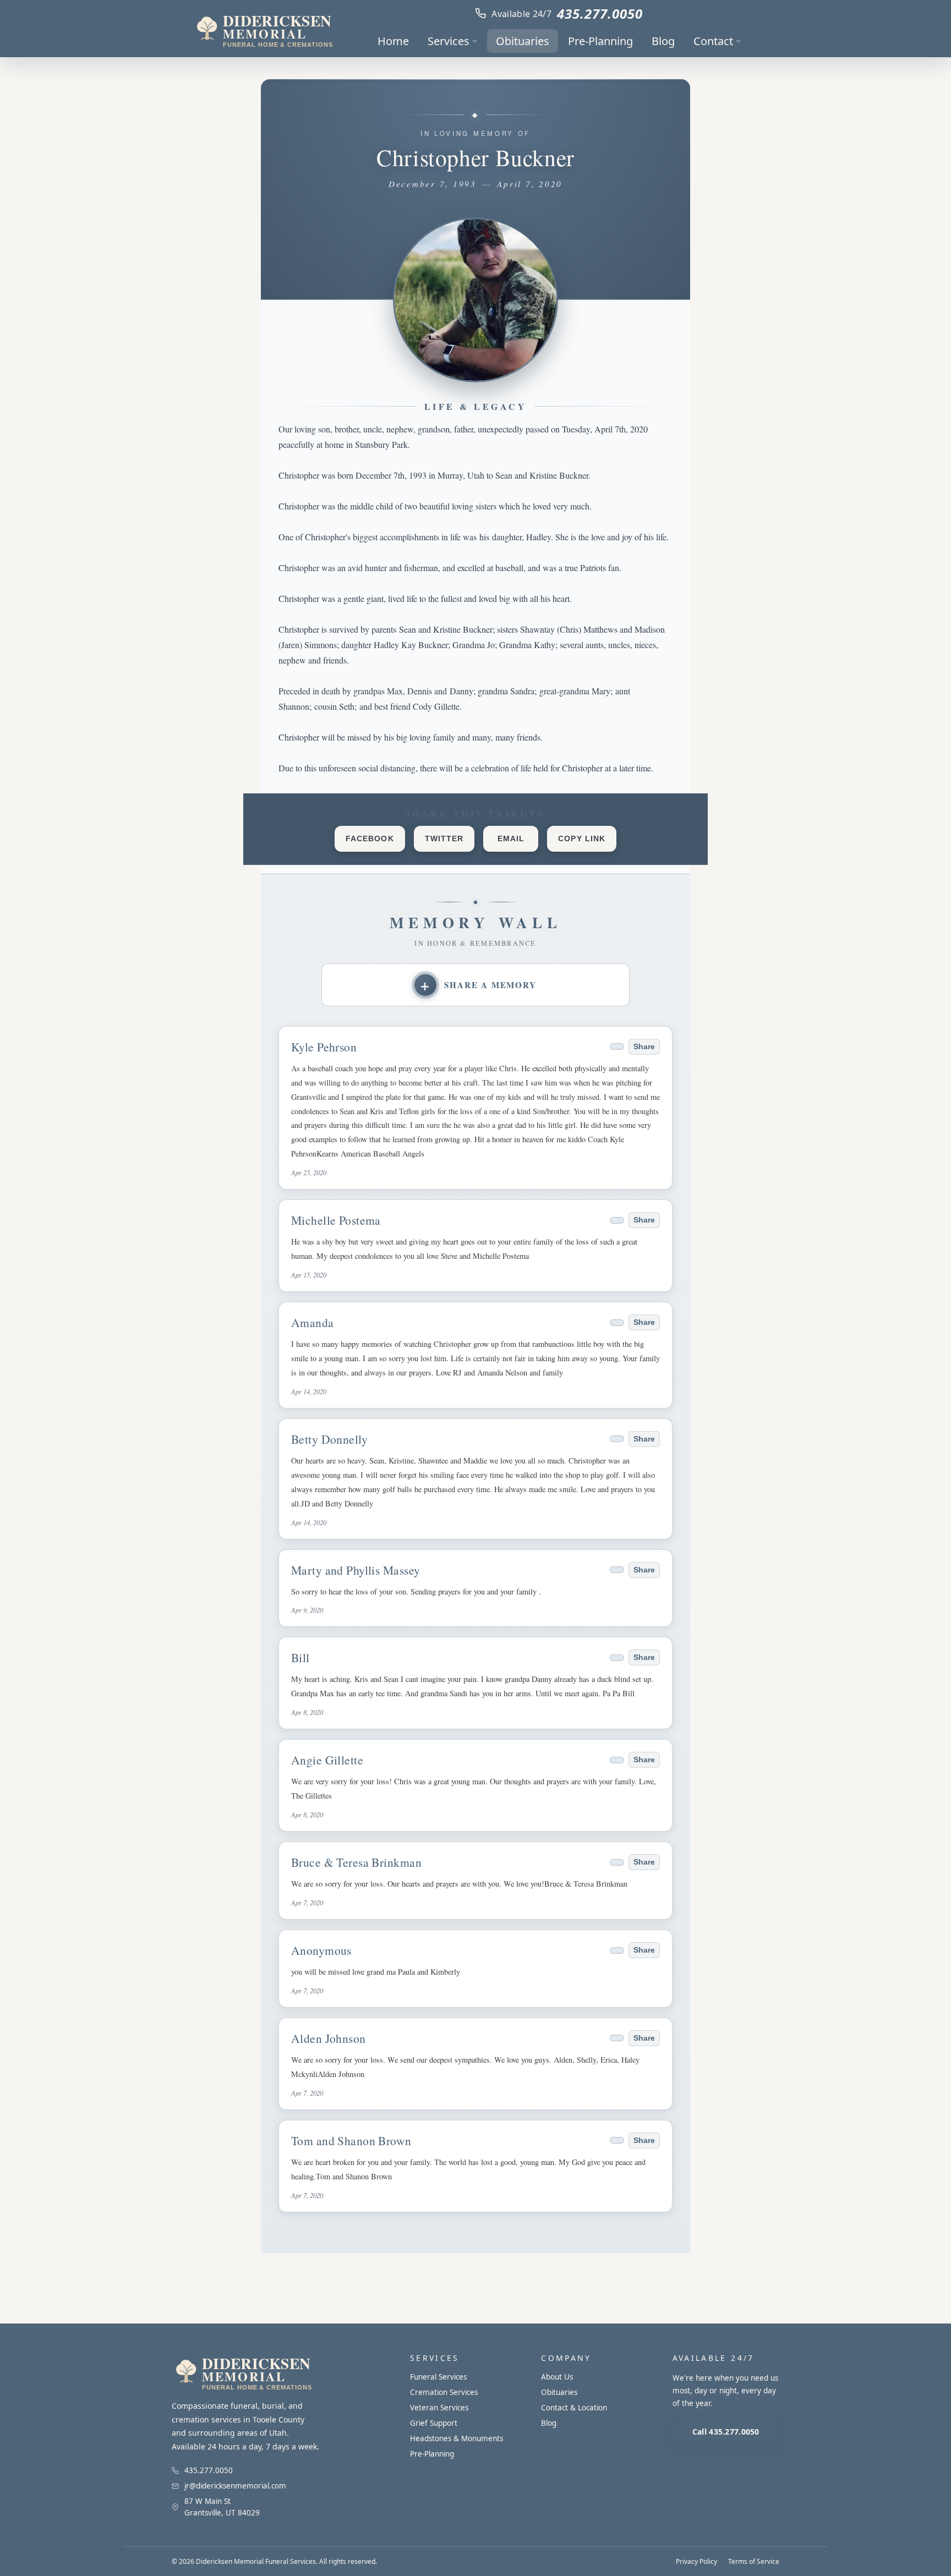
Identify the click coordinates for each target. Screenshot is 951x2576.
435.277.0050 (600, 13)
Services (449, 41)
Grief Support (434, 2423)
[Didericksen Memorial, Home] (263, 29)
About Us (557, 2377)
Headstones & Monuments (457, 2438)
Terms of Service (754, 2561)
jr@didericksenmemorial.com (235, 2486)
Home (393, 41)
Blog (663, 41)
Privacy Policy (696, 2561)
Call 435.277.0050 (726, 2432)
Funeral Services (438, 2377)
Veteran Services (439, 2408)
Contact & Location (574, 2408)
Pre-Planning (600, 41)
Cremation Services (444, 2392)
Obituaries (523, 41)
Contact (713, 41)
